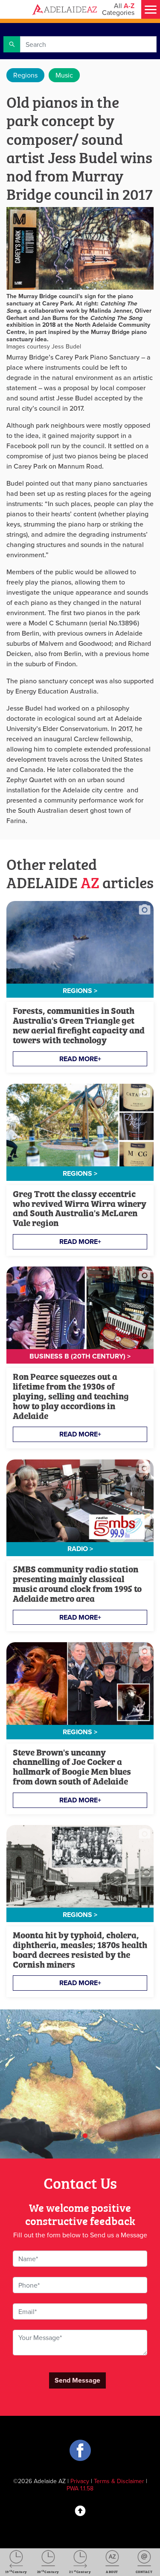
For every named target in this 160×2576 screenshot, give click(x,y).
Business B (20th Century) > (80, 1356)
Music (64, 75)
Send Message (77, 2380)
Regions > (80, 991)
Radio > (80, 1549)
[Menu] (151, 9)
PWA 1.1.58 (80, 2488)
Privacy (80, 2481)
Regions (25, 75)
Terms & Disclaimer (119, 2481)
